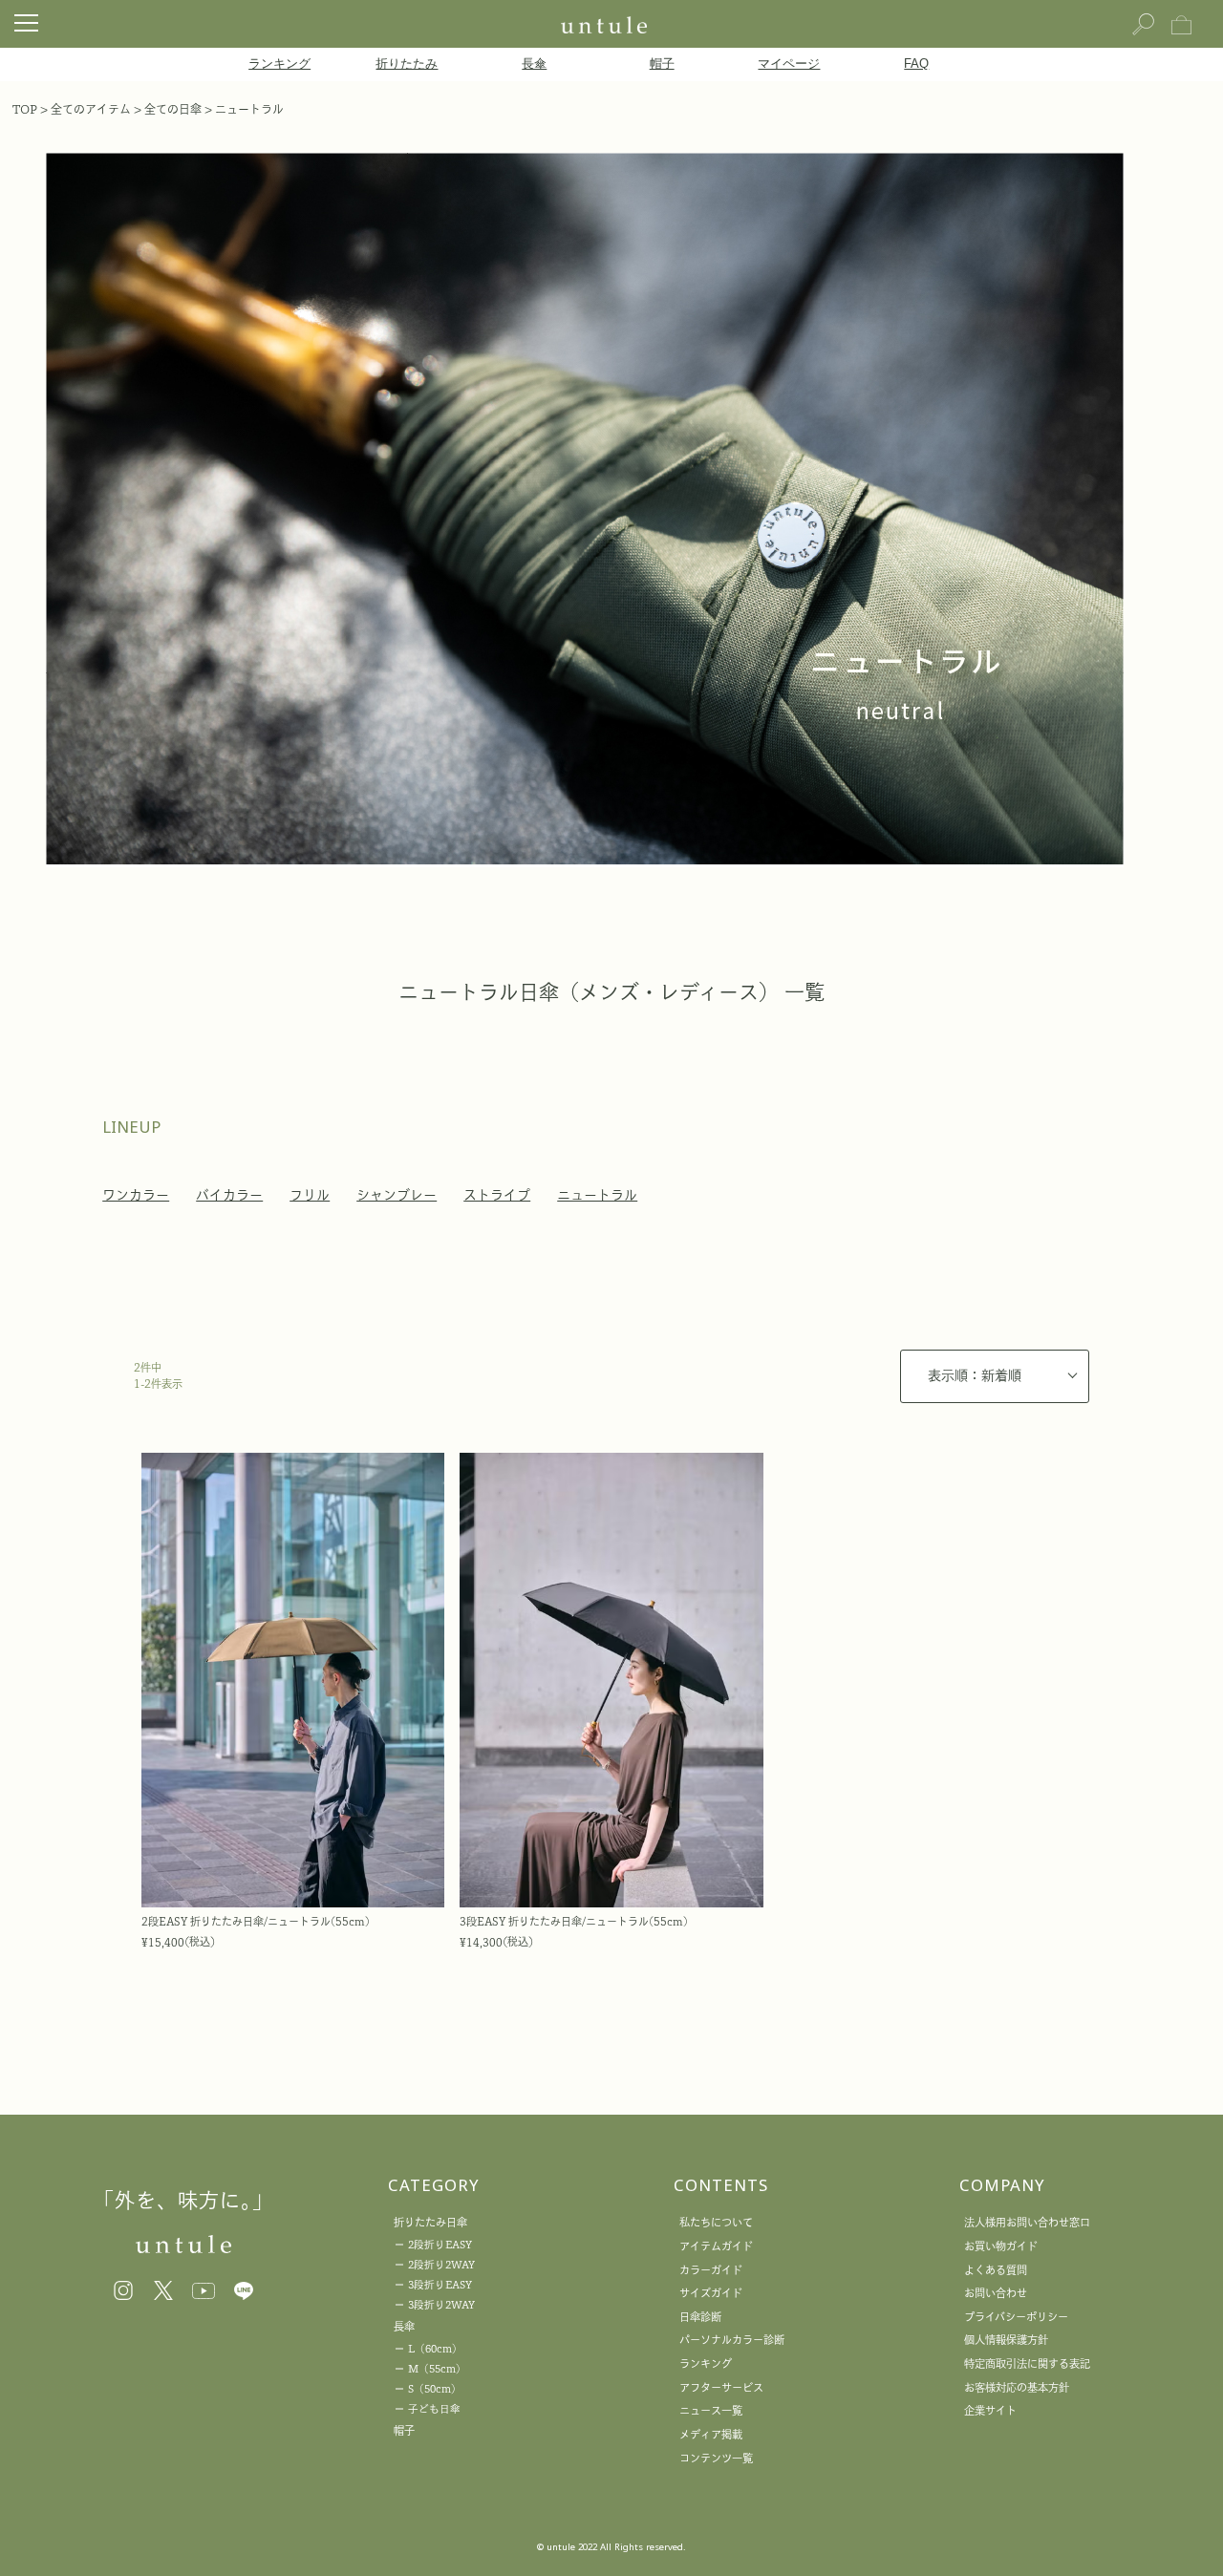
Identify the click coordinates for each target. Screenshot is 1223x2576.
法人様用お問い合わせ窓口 (1027, 2222)
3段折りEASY (440, 2285)
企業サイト (990, 2410)
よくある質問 (996, 2270)
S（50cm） (435, 2389)
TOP (25, 109)
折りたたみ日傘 (430, 2222)
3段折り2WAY (441, 2305)
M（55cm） (437, 2369)
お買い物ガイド (1001, 2246)
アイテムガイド (716, 2246)
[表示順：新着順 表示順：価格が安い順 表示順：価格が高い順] (995, 1376)
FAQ (916, 64)
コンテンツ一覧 (716, 2458)
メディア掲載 (711, 2434)
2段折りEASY (440, 2245)
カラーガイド (711, 2270)
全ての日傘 (173, 109)
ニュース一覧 (711, 2410)
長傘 (534, 64)
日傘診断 (700, 2317)
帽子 (662, 64)
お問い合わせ (996, 2293)
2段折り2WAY (441, 2265)
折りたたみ (407, 64)
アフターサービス (721, 2387)
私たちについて (716, 2222)
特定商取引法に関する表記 (1027, 2363)
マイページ (789, 64)
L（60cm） (435, 2349)
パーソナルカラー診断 (732, 2340)
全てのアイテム (91, 109)
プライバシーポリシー (1016, 2317)
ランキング (279, 64)
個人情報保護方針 (1006, 2340)
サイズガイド (711, 2293)
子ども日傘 (434, 2409)
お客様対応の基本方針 (1017, 2387)
